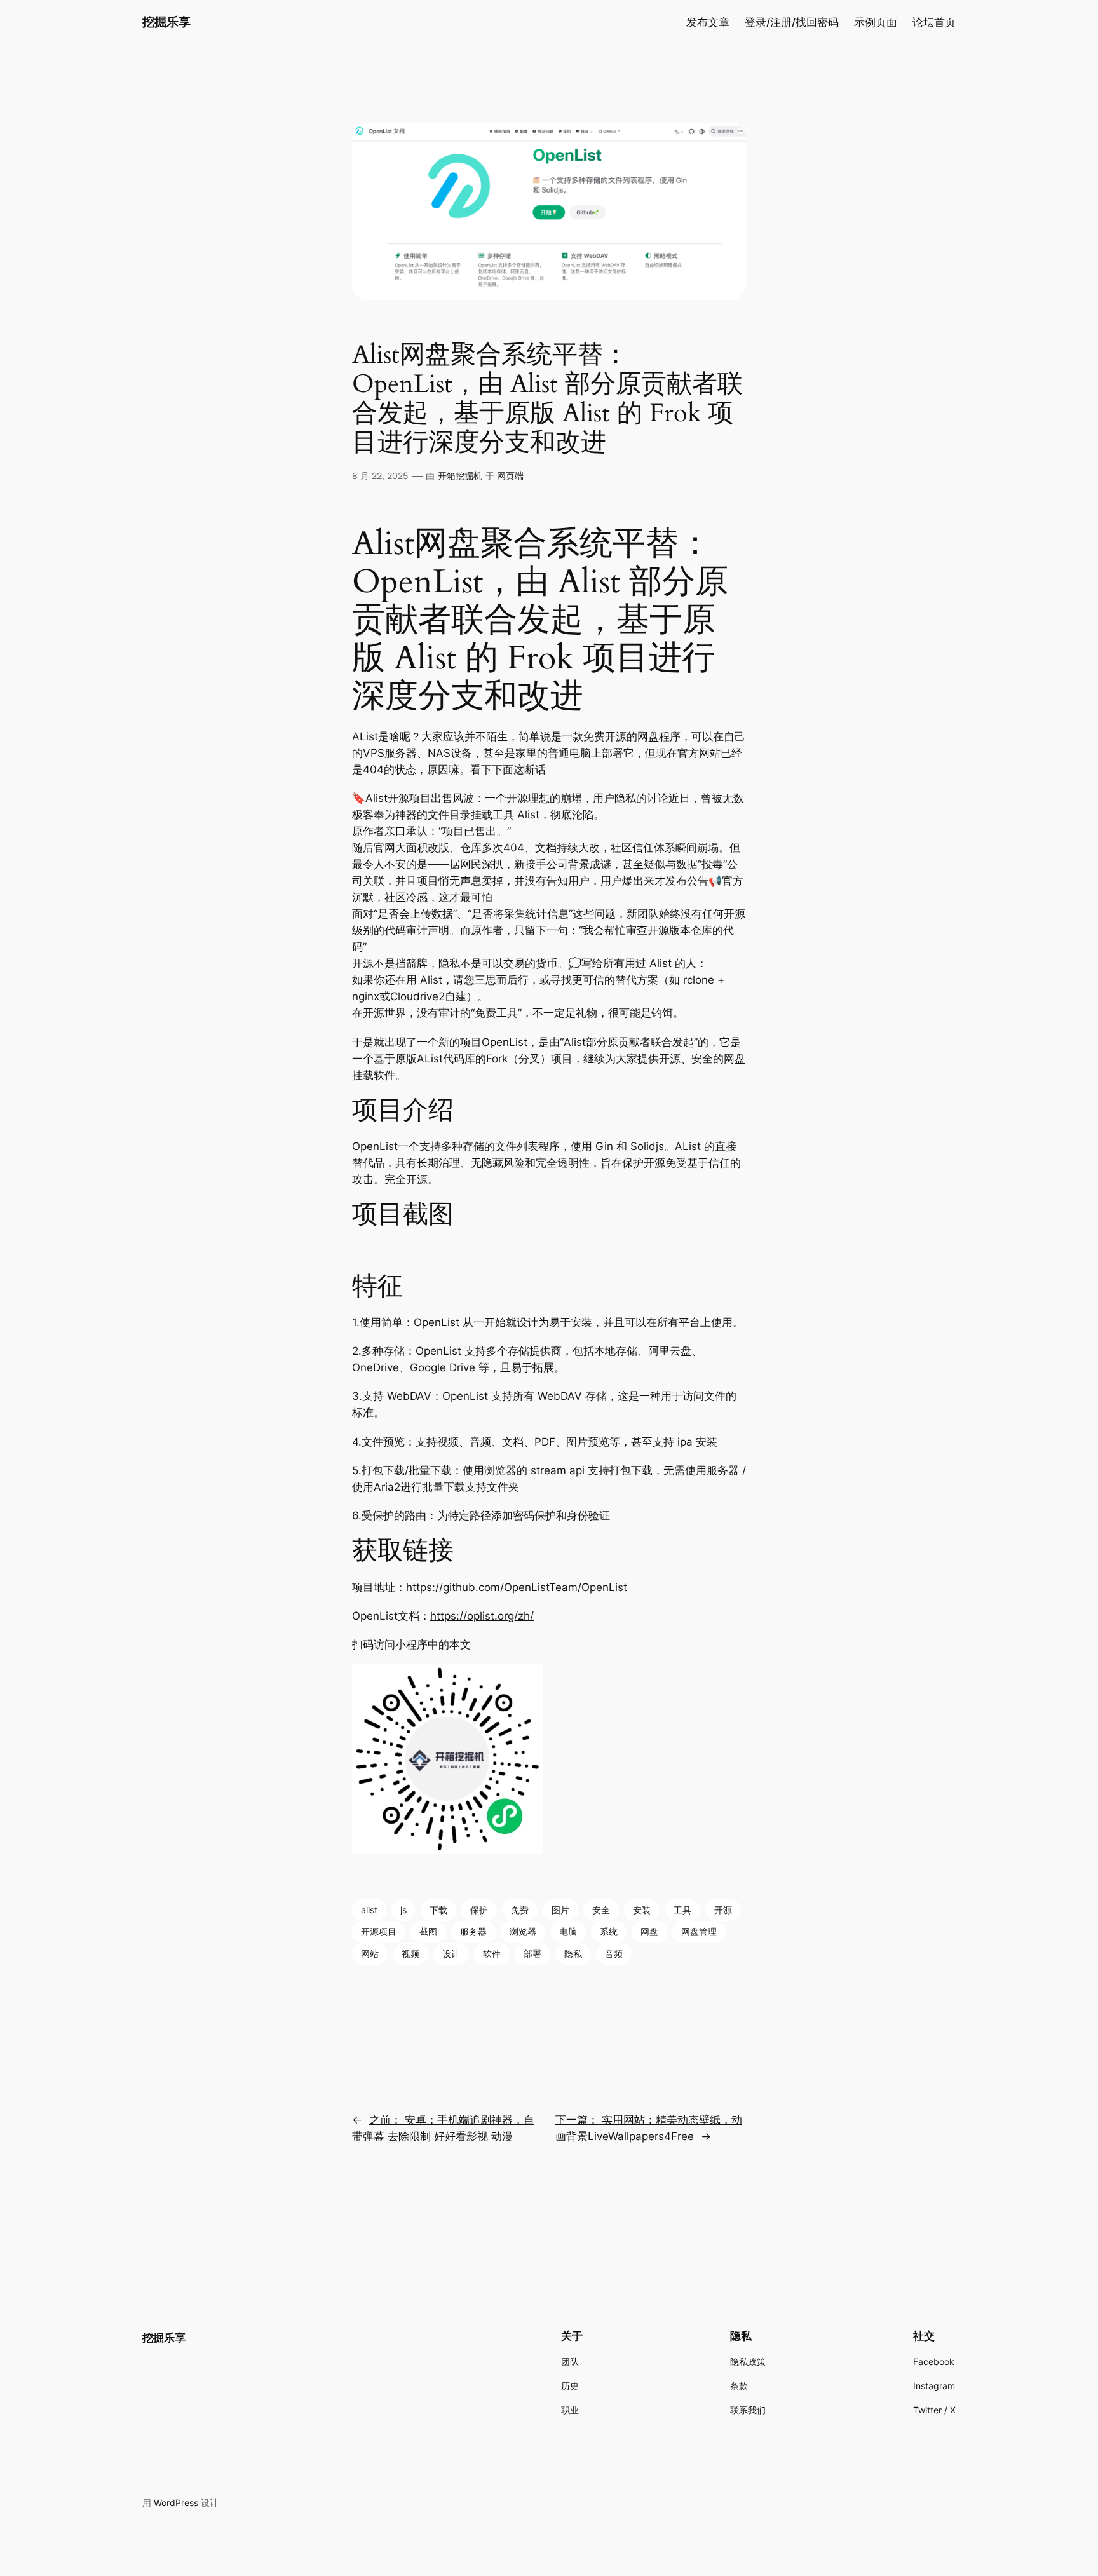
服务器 (473, 1931)
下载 (438, 1910)
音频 (614, 1954)
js (403, 1910)
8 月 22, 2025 (380, 476)
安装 (642, 1910)
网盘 (649, 1931)
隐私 (573, 1954)
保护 (479, 1910)
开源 (723, 1910)
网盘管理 (699, 1931)
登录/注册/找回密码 (792, 22)
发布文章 (708, 22)
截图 (428, 1931)
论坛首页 (934, 22)
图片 (560, 1910)
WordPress (176, 2503)
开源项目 (379, 1931)
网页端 (510, 476)
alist (369, 1910)
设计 (451, 1954)
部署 (532, 1954)
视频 (410, 1954)
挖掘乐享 (166, 22)
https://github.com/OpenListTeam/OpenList (517, 1587)
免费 (520, 1910)
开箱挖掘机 (460, 476)
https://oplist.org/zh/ (482, 1616)
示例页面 (876, 22)
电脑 (568, 1931)
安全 (601, 1910)
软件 (492, 1954)
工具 (682, 1910)
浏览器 (523, 1931)
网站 (370, 1954)
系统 (609, 1931)
